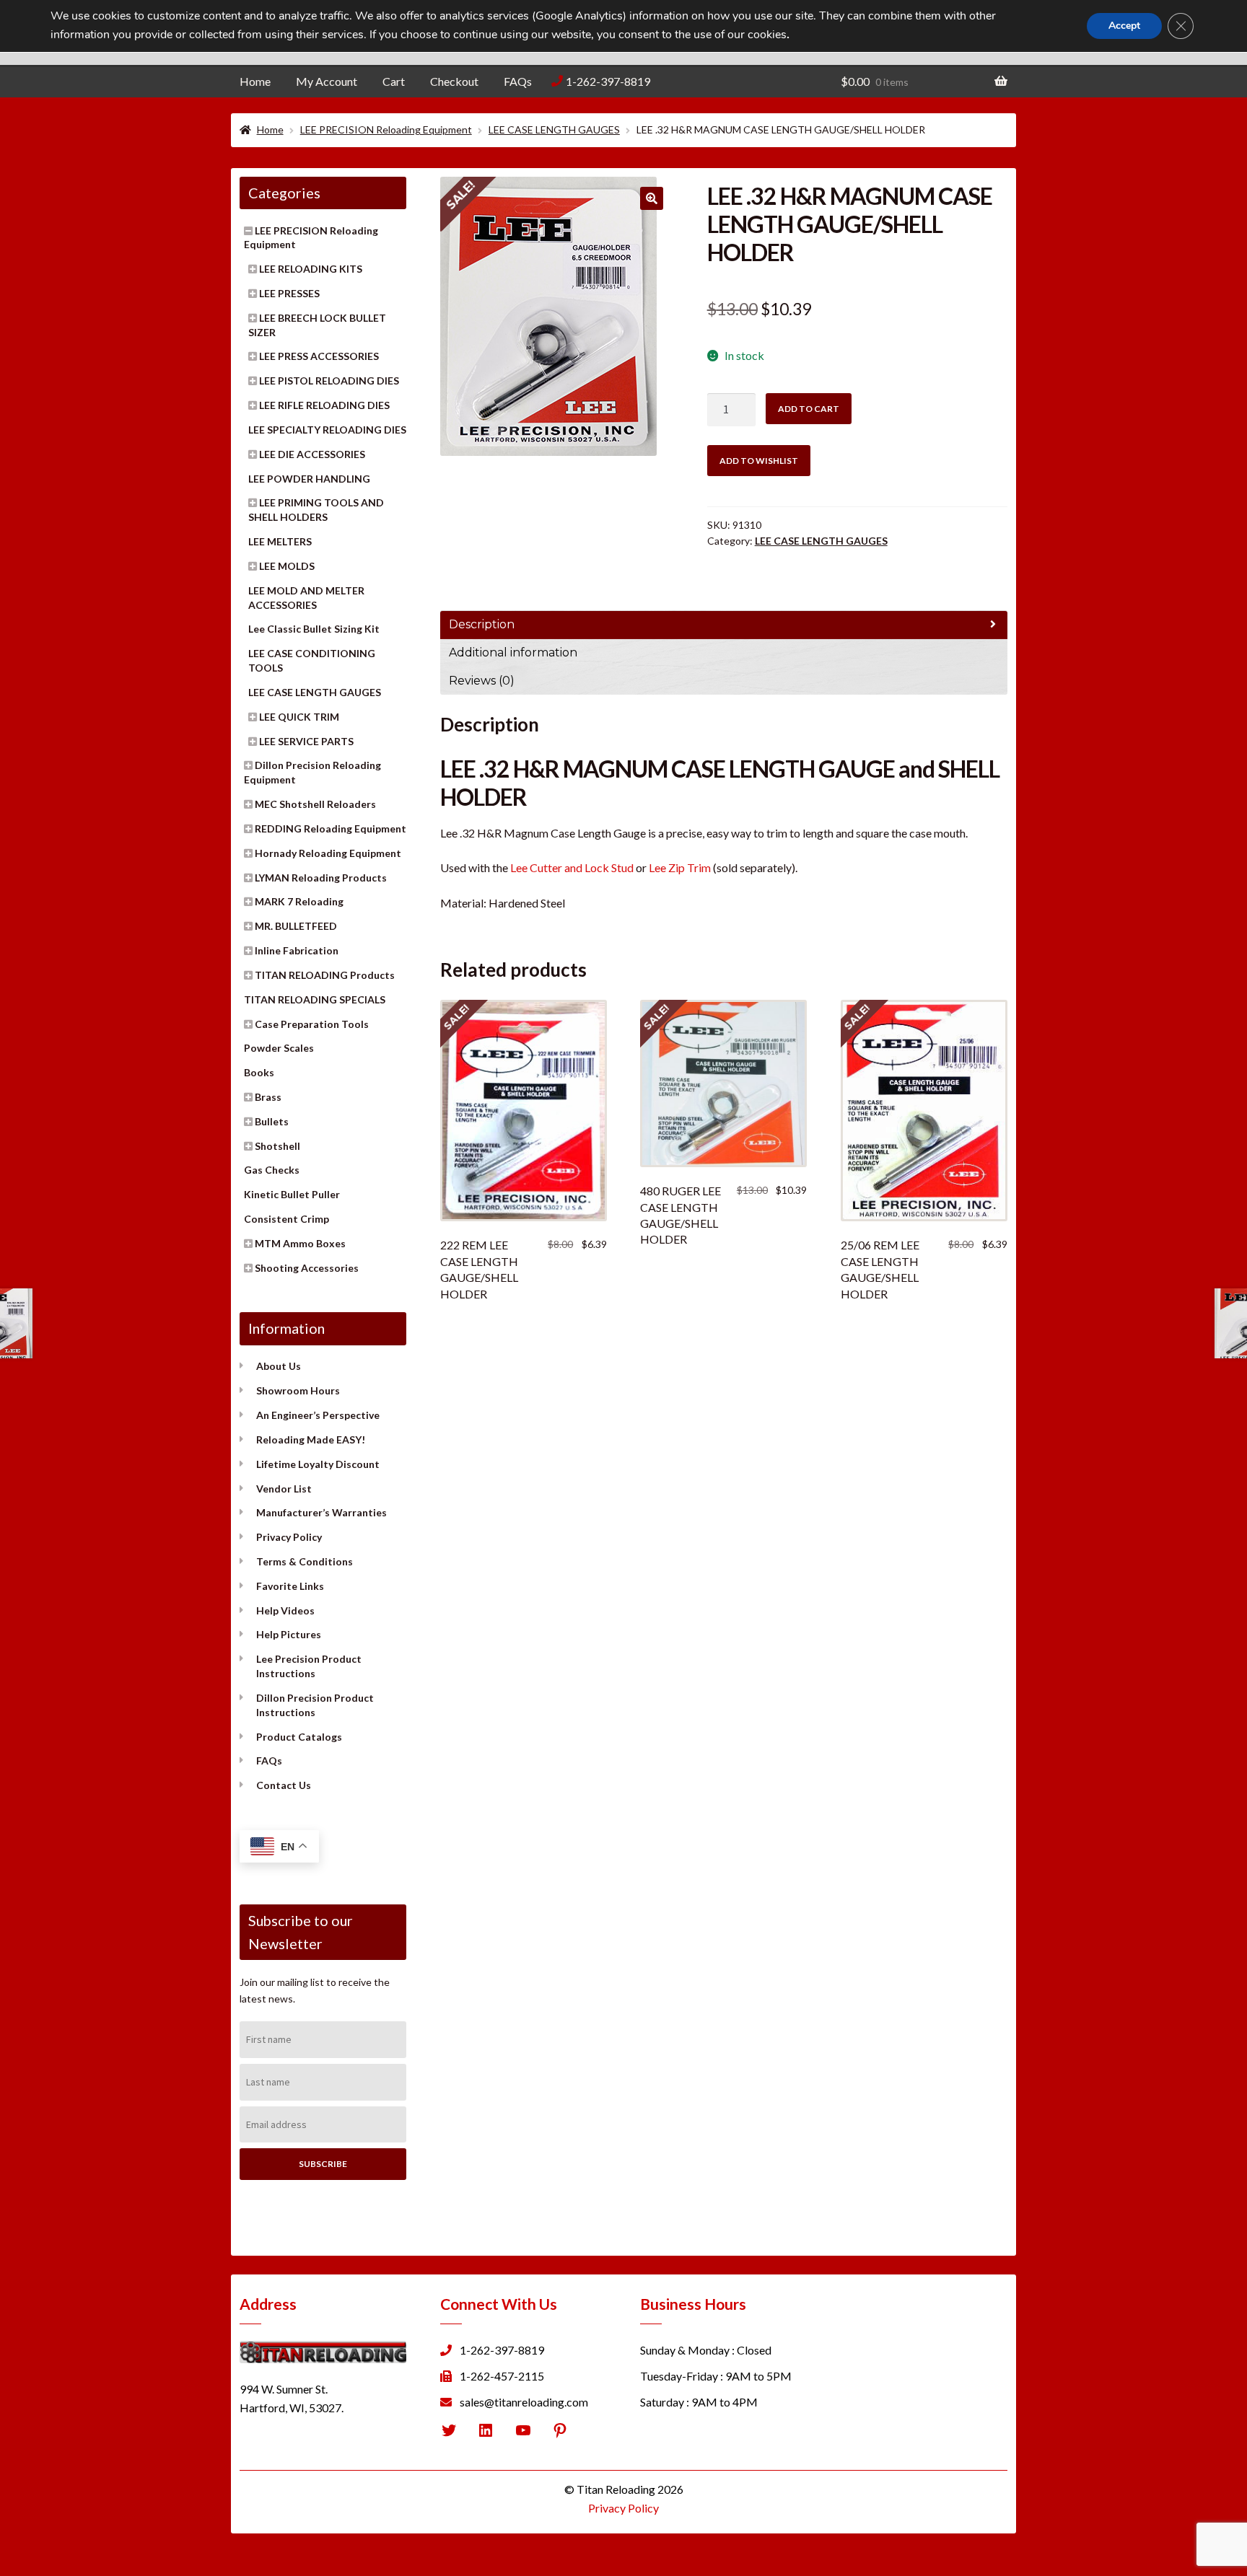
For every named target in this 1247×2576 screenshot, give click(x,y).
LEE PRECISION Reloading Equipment (386, 129)
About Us (279, 1366)
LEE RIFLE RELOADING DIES (324, 405)
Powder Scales (279, 1048)
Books (259, 1072)
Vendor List (284, 1489)
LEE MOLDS (287, 566)
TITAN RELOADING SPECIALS (315, 999)
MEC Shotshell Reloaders (315, 804)
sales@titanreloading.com (524, 2402)
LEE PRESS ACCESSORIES (319, 356)
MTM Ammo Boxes (300, 1243)
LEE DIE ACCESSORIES (312, 454)
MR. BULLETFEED (296, 926)
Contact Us (284, 1785)
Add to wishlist (759, 461)
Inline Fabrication (297, 950)
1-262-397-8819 (608, 81)
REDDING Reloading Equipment (331, 828)
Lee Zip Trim (680, 867)
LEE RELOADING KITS (311, 269)
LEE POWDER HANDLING (309, 479)
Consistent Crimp (286, 1219)
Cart (394, 81)
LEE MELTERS (280, 541)
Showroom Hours (298, 1390)
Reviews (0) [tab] (482, 681)
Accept (1124, 26)
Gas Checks (272, 1170)
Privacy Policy (289, 1537)
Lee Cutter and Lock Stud (572, 867)
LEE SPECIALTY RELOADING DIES (327, 430)
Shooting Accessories (307, 1268)
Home (255, 81)
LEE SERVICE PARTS (306, 741)
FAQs (518, 81)
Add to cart (809, 409)
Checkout (454, 81)
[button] (652, 198)
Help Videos (285, 1610)
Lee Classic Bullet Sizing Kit (314, 629)
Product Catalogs (299, 1737)
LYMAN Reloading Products (321, 878)
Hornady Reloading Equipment (328, 853)
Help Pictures (289, 1634)
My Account (327, 81)
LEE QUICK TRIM (299, 717)
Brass (268, 1097)
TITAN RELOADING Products (325, 975)
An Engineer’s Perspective (318, 1415)
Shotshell (277, 1146)
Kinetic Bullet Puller (292, 1194)
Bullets (272, 1121)
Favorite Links (290, 1586)
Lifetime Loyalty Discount (318, 1464)
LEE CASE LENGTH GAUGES (554, 129)
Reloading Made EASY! (311, 1439)
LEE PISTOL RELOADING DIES (329, 381)
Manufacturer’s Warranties (321, 1512)
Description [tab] (482, 624)
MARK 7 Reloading (299, 901)
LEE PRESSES (289, 293)
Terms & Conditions (305, 1561)
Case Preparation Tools (312, 1024)
